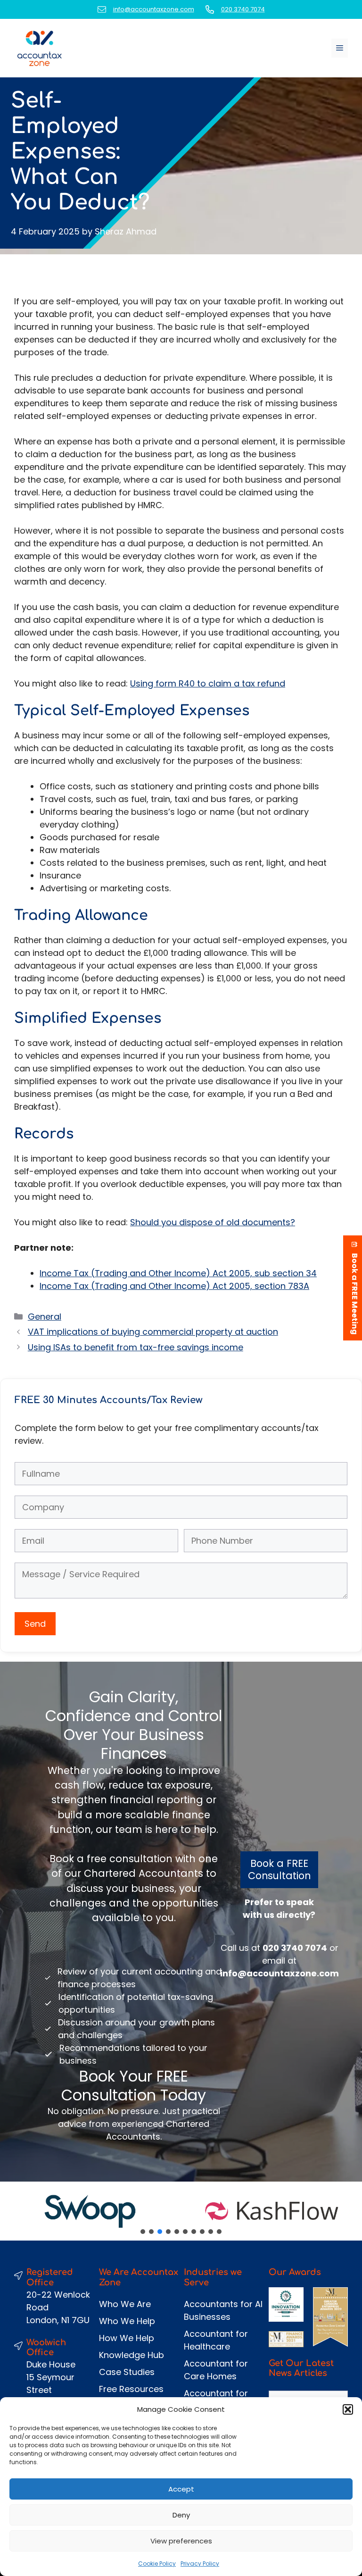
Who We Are (125, 2304)
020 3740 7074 (243, 9)
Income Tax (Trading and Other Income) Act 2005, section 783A (174, 1286)
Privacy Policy (200, 2563)
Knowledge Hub (132, 2355)
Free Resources (131, 2389)
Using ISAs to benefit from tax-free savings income (136, 1347)
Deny (181, 2515)
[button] (348, 2409)
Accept (181, 2489)
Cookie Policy (157, 2563)
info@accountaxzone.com (154, 9)
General (45, 1317)
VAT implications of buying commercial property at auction (153, 1332)
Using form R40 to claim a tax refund (208, 683)
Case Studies (127, 2372)
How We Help (127, 2338)
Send (35, 1624)
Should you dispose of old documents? (213, 1222)
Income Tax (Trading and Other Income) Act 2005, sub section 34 (178, 1273)
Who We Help (127, 2321)
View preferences (181, 2541)
